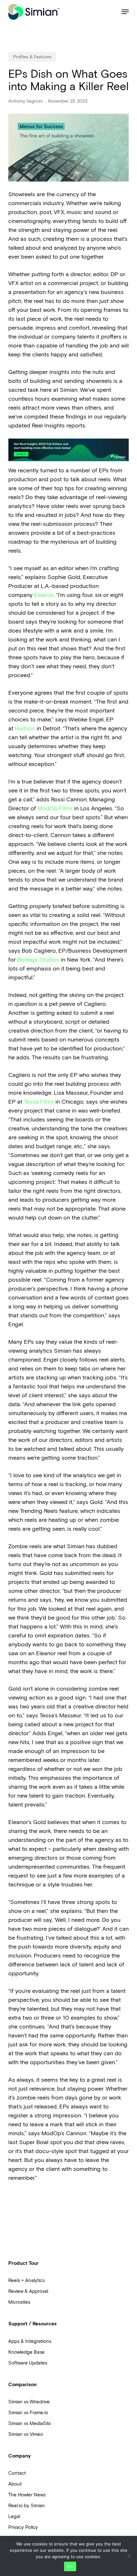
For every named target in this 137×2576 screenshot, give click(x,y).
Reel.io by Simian (27, 2506)
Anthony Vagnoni (25, 101)
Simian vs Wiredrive (29, 2402)
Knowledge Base (26, 2352)
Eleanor (44, 595)
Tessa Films (39, 1102)
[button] (125, 12)
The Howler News (27, 2495)
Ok (70, 2566)
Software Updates (28, 2363)
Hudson (25, 728)
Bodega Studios (38, 960)
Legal (14, 2516)
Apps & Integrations (30, 2341)
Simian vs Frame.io (28, 2413)
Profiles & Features (32, 57)
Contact (17, 2473)
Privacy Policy (23, 2527)
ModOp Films (55, 808)
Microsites (19, 2302)
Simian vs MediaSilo (30, 2423)
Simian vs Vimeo (26, 2434)
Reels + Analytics (26, 2280)
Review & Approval (28, 2291)
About (15, 2484)
